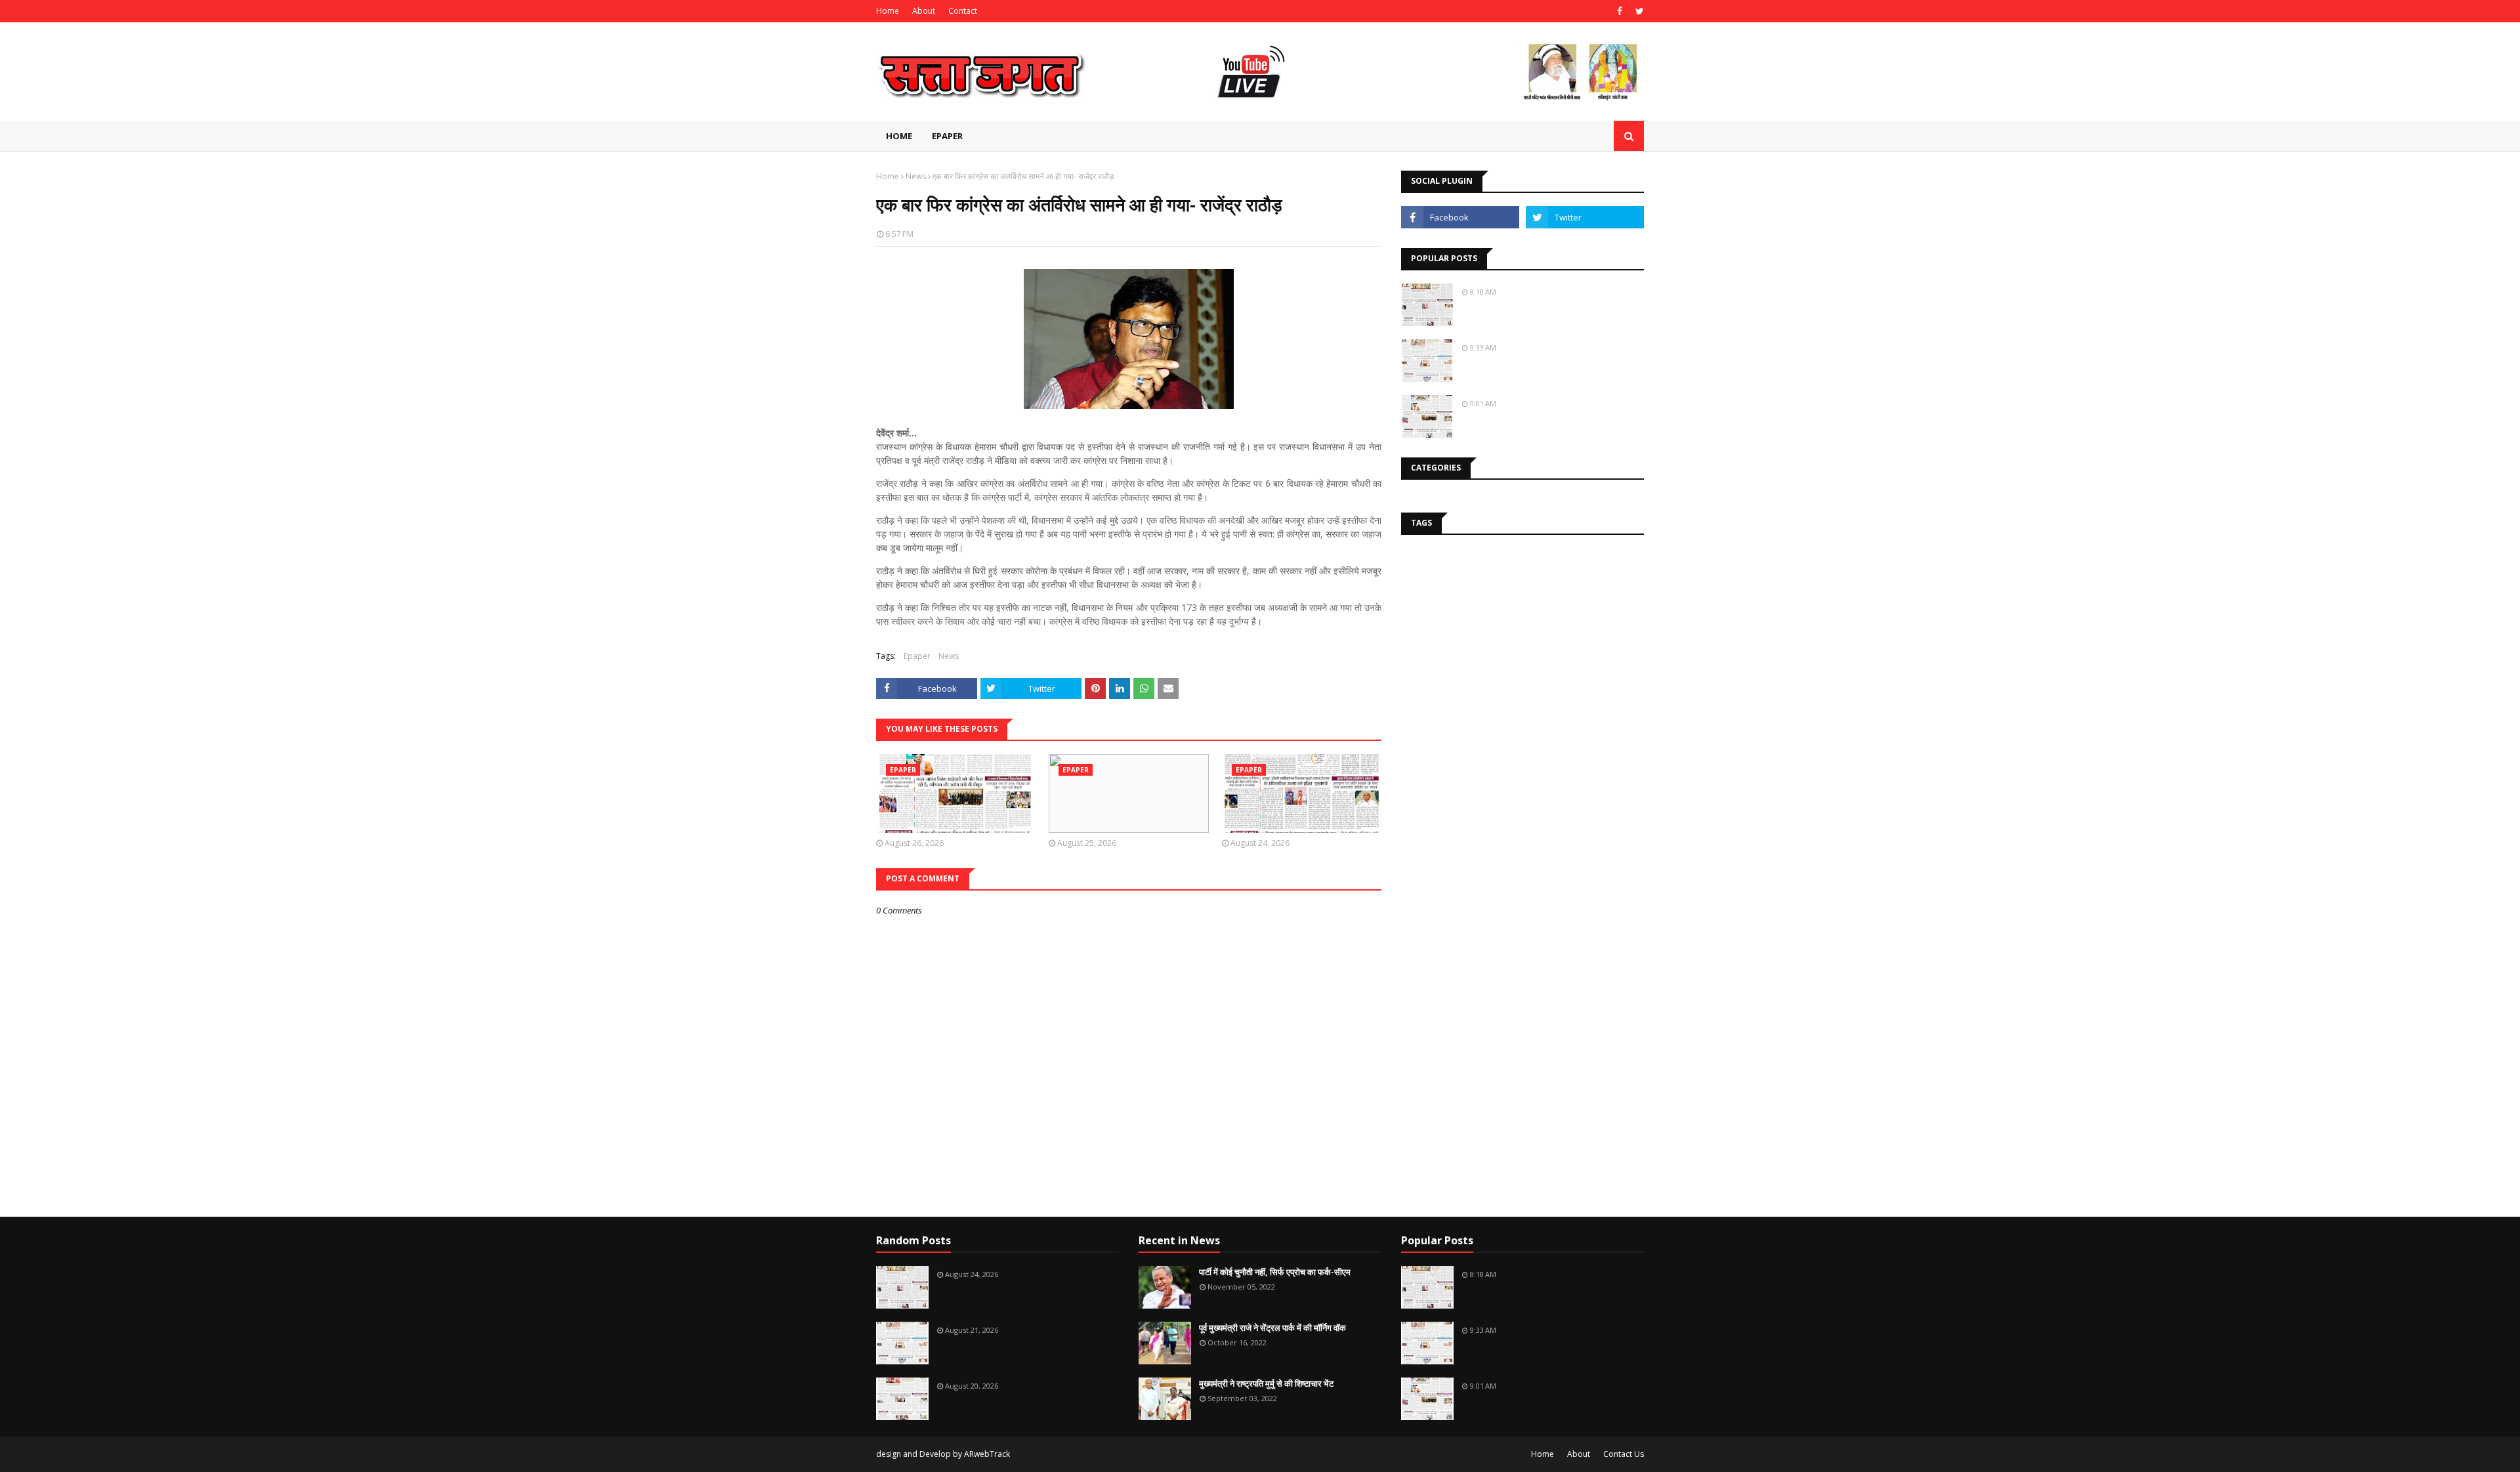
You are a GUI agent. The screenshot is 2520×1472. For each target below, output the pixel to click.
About (924, 11)
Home (888, 11)
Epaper (917, 656)
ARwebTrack (987, 1454)
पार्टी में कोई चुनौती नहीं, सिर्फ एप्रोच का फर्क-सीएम (1275, 1272)
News (916, 176)
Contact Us (1624, 1454)
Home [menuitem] (899, 136)
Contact (963, 11)
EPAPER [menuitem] (947, 136)
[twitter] (1638, 11)
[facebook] (1620, 11)
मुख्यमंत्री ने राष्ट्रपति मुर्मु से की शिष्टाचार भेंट (1266, 1383)
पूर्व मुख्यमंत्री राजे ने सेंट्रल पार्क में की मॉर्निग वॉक (1272, 1328)
